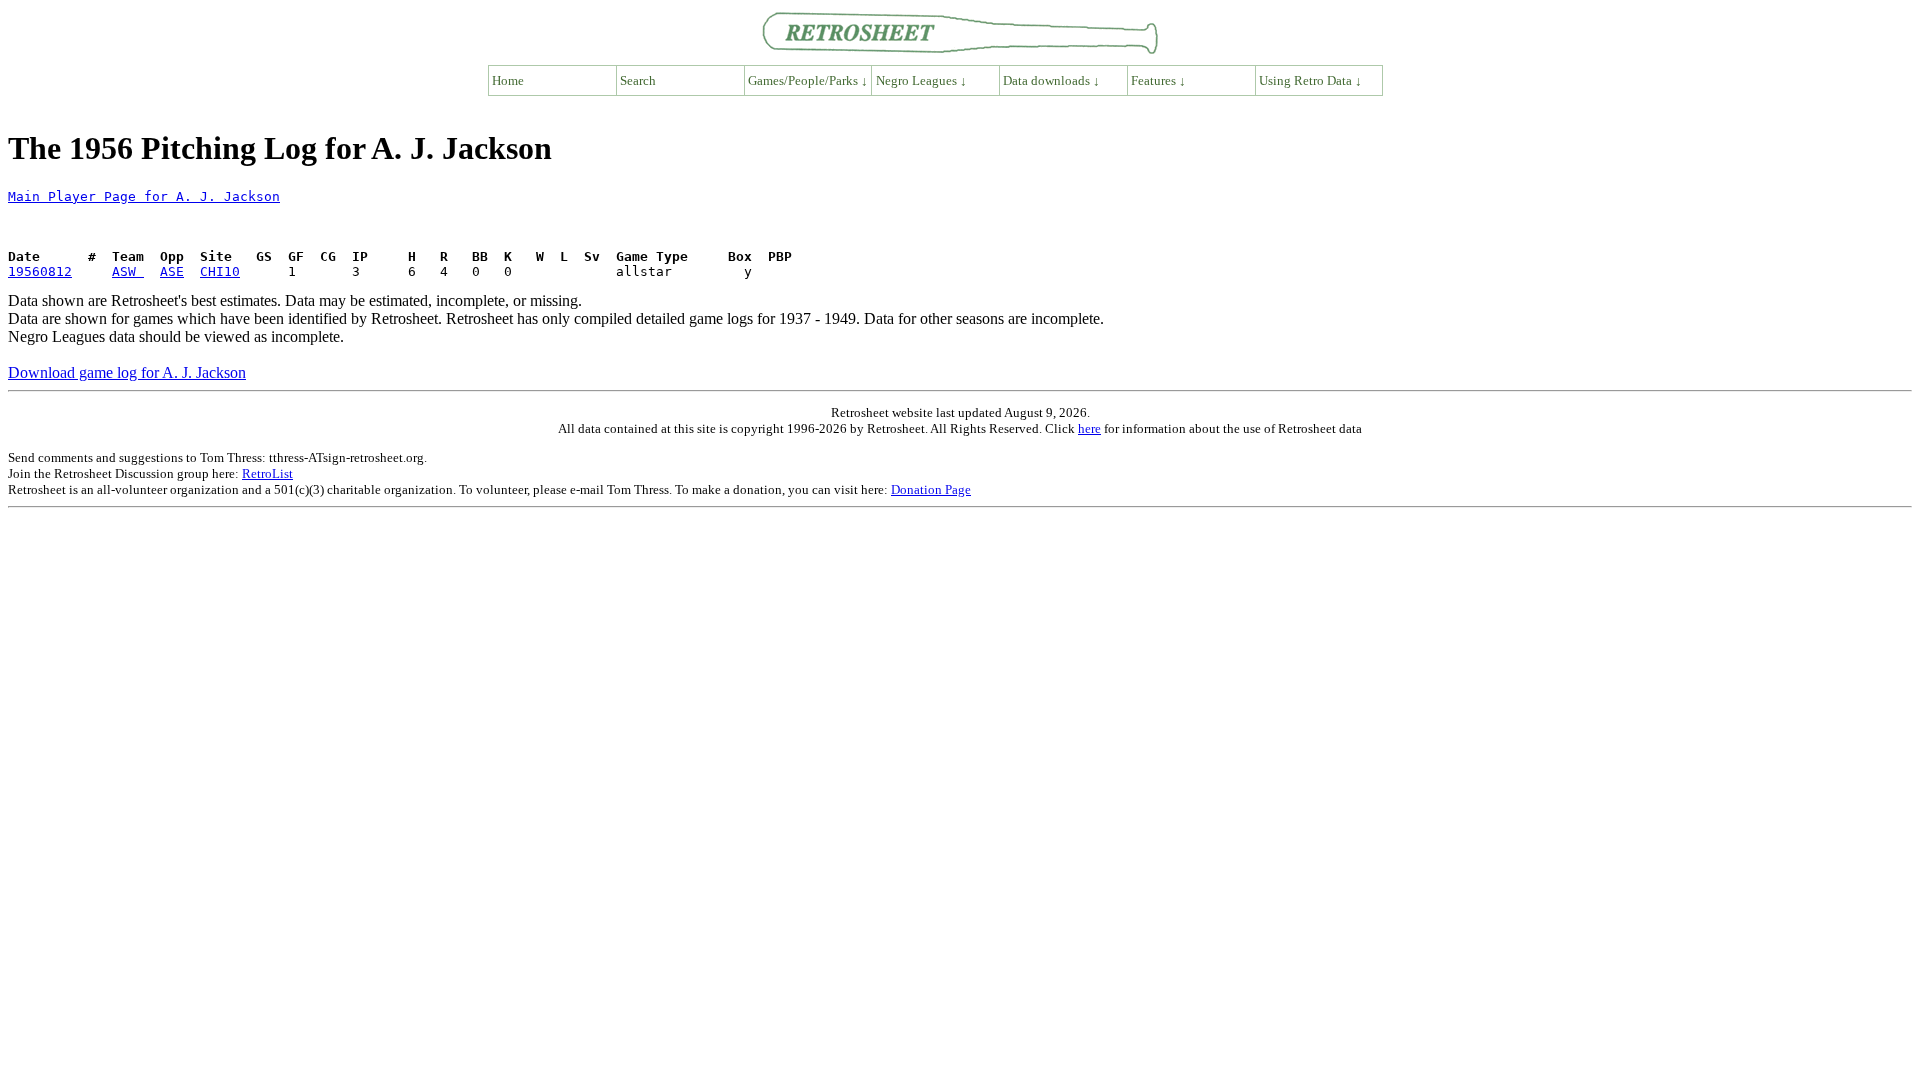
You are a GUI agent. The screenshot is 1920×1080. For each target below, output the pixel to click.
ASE (172, 271)
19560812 (40, 271)
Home (508, 80)
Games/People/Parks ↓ (808, 80)
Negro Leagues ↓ (921, 80)
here (1089, 428)
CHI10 (220, 271)
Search (638, 80)
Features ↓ (1158, 80)
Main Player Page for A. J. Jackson (144, 196)
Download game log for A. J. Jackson (127, 372)
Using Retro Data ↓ (1310, 80)
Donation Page (931, 489)
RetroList (267, 473)
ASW (128, 271)
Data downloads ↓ (1051, 80)
